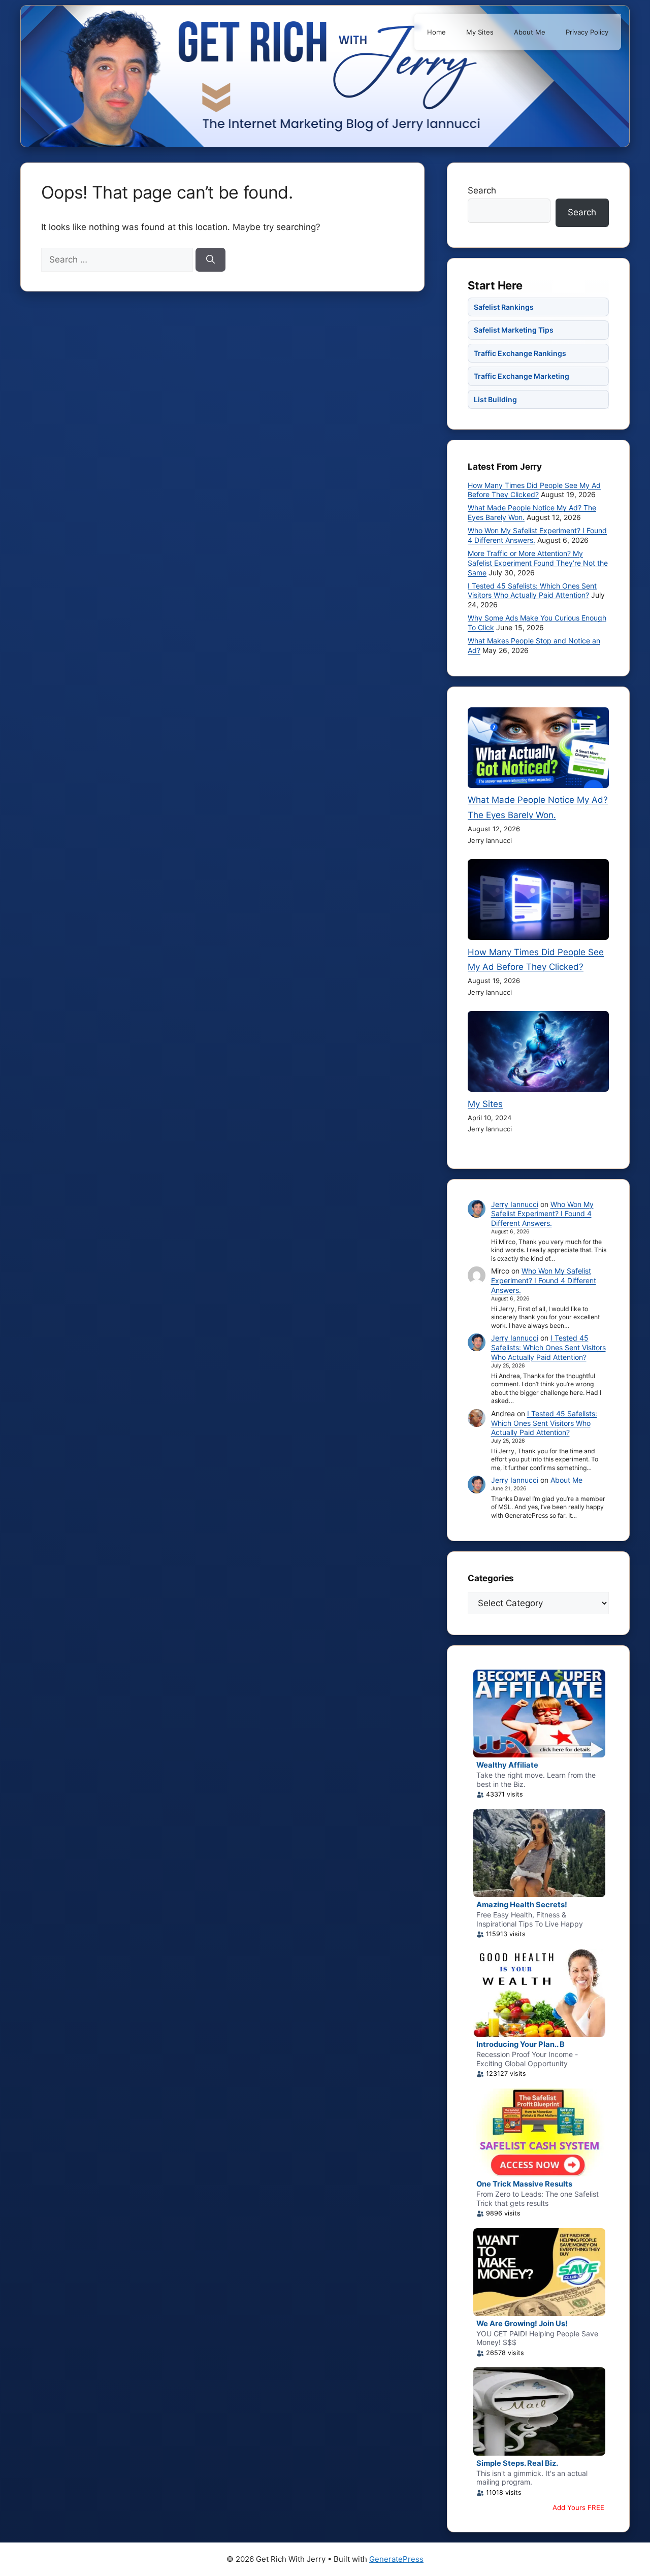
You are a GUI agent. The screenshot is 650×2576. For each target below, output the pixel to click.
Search (482, 190)
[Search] (210, 260)
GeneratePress (396, 2559)
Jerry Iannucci (515, 1204)
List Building (495, 399)
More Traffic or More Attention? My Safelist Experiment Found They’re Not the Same (538, 563)
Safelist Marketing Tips (514, 330)
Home (436, 32)
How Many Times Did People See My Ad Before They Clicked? (534, 490)
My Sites (480, 32)
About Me (530, 32)
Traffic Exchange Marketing (522, 376)
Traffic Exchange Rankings (520, 353)
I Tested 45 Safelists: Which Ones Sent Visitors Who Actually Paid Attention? (532, 591)
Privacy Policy (587, 32)
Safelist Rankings (504, 307)
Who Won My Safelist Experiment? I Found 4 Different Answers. (542, 1214)
